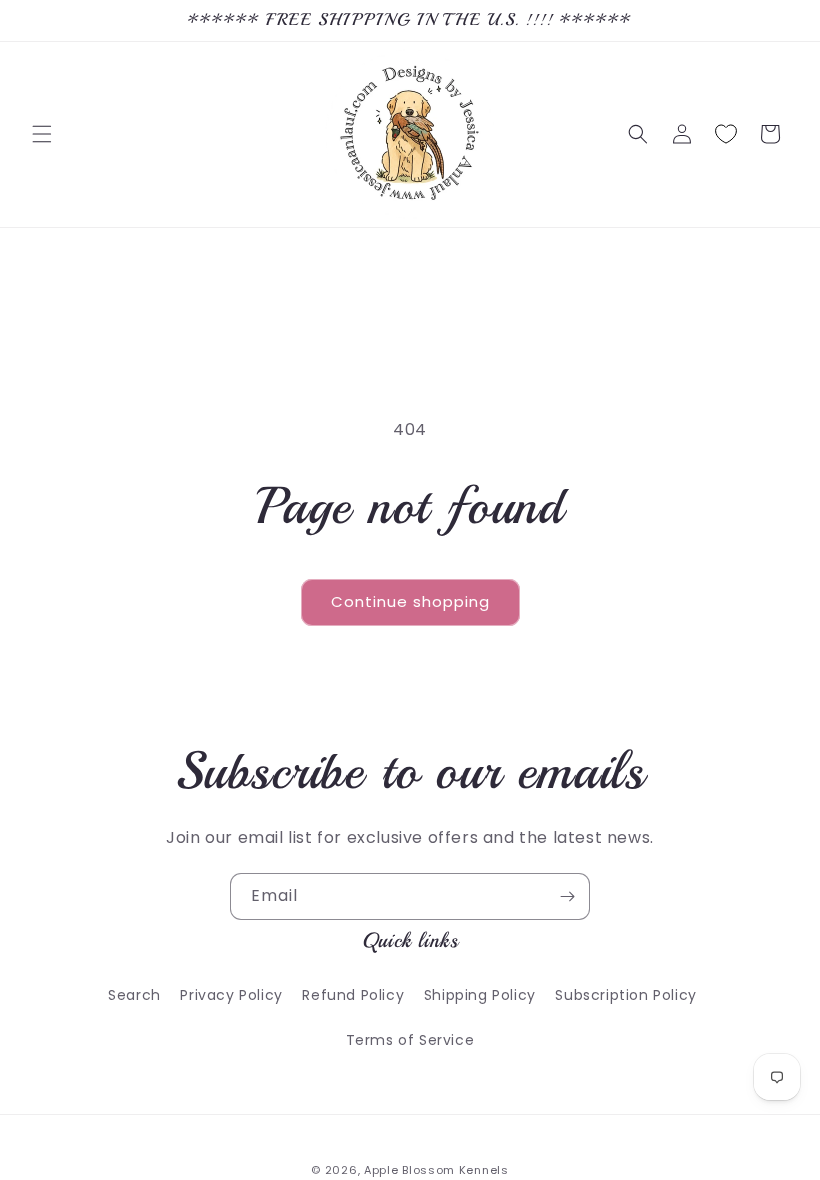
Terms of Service (410, 1040)
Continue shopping (410, 601)
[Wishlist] (726, 134)
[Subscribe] (567, 896)
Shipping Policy (480, 995)
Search (134, 995)
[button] (42, 134)
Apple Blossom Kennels (436, 1170)
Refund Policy (353, 995)
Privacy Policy (231, 995)
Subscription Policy (625, 995)
